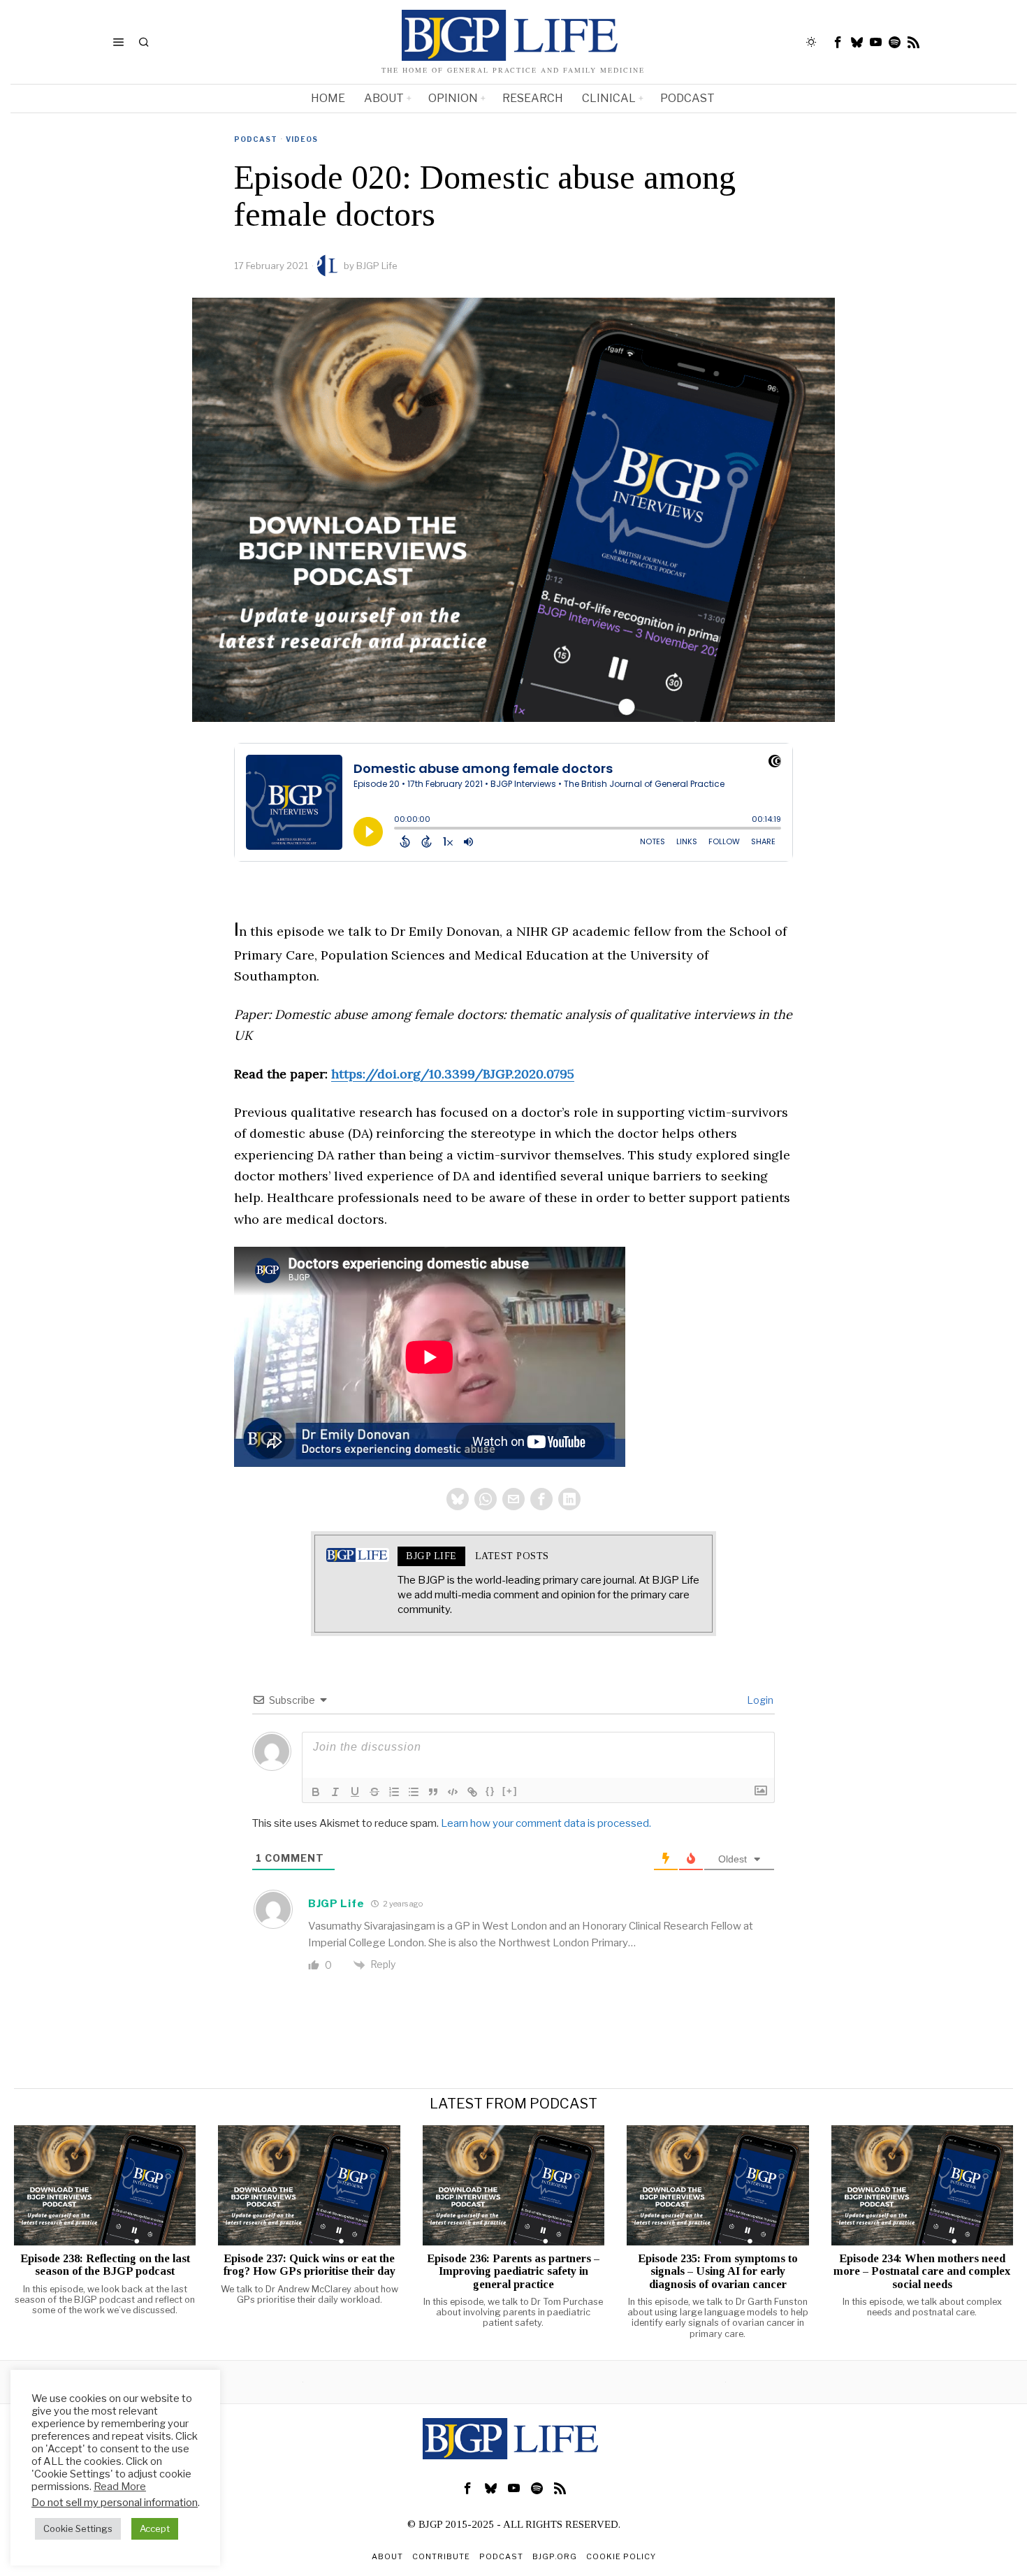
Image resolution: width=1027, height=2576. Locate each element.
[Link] (472, 1792)
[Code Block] (453, 1792)
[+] (510, 1791)
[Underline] (355, 1792)
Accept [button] (155, 2528)
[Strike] (374, 1792)
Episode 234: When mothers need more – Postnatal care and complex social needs (922, 2271)
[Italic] (335, 1792)
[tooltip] (838, 42)
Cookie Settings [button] (78, 2528)
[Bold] (316, 1792)
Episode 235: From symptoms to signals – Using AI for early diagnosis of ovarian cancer (718, 2271)
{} (490, 1791)
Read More (120, 2487)
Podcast (256, 139)
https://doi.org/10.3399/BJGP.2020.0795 (453, 1074)
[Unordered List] (414, 1792)
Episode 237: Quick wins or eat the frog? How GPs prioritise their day (309, 2265)
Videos (302, 139)
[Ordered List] (394, 1792)
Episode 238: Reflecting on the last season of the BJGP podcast (105, 2265)
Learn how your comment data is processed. (546, 1823)
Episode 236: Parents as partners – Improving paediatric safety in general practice (513, 2271)
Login (759, 1700)
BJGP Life (377, 266)
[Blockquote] (433, 1792)
